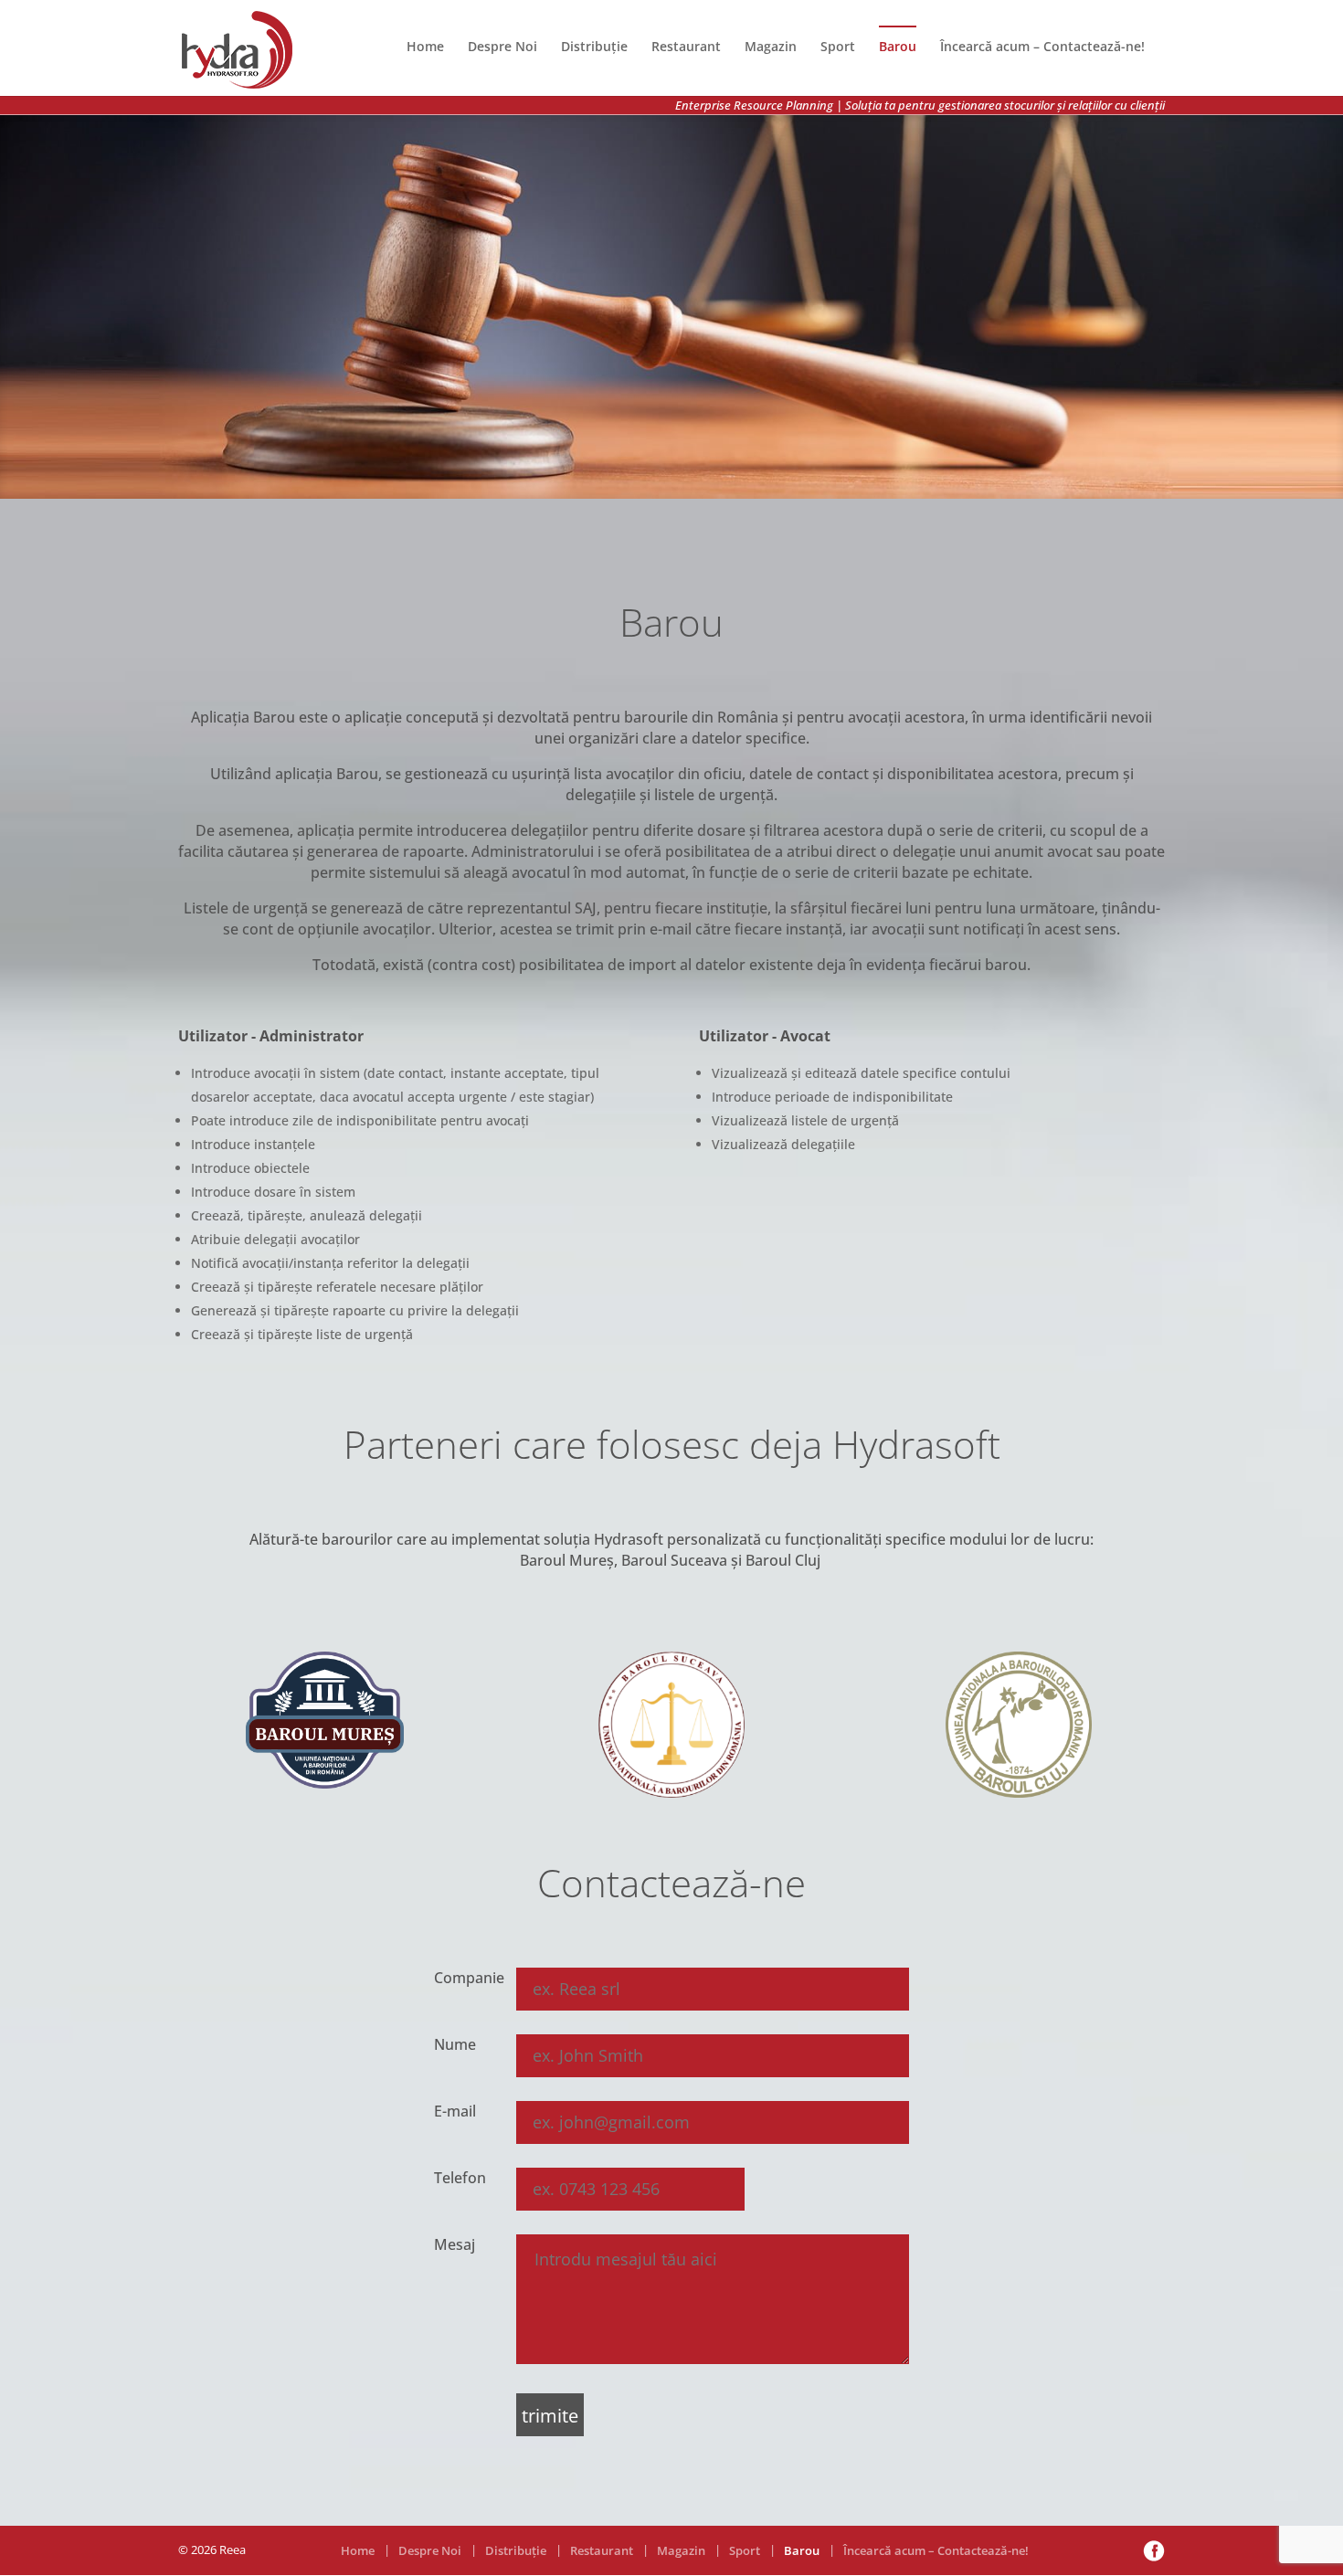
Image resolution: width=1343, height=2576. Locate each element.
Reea (233, 2550)
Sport (838, 46)
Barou (898, 46)
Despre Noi (502, 46)
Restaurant (686, 46)
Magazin (771, 46)
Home (425, 46)
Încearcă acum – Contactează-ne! (1042, 46)
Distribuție (594, 46)
